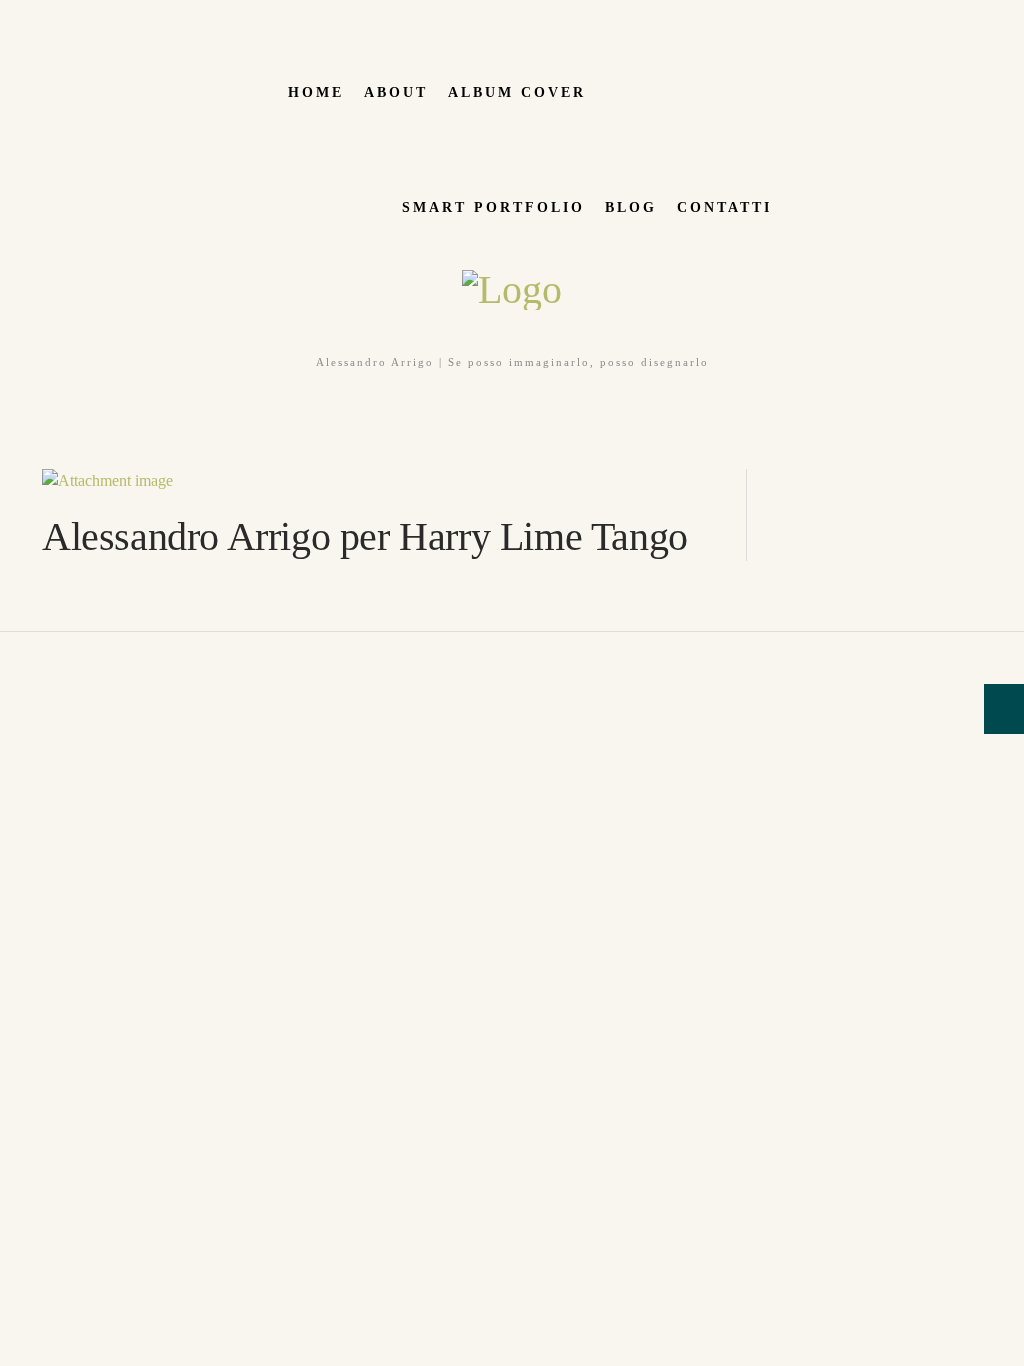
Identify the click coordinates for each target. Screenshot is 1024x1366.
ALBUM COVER (517, 92)
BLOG (631, 207)
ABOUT (396, 92)
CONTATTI (724, 207)
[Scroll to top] (11, 643)
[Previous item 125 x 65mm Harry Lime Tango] (210, 481)
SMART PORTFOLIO (493, 207)
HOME (316, 92)
